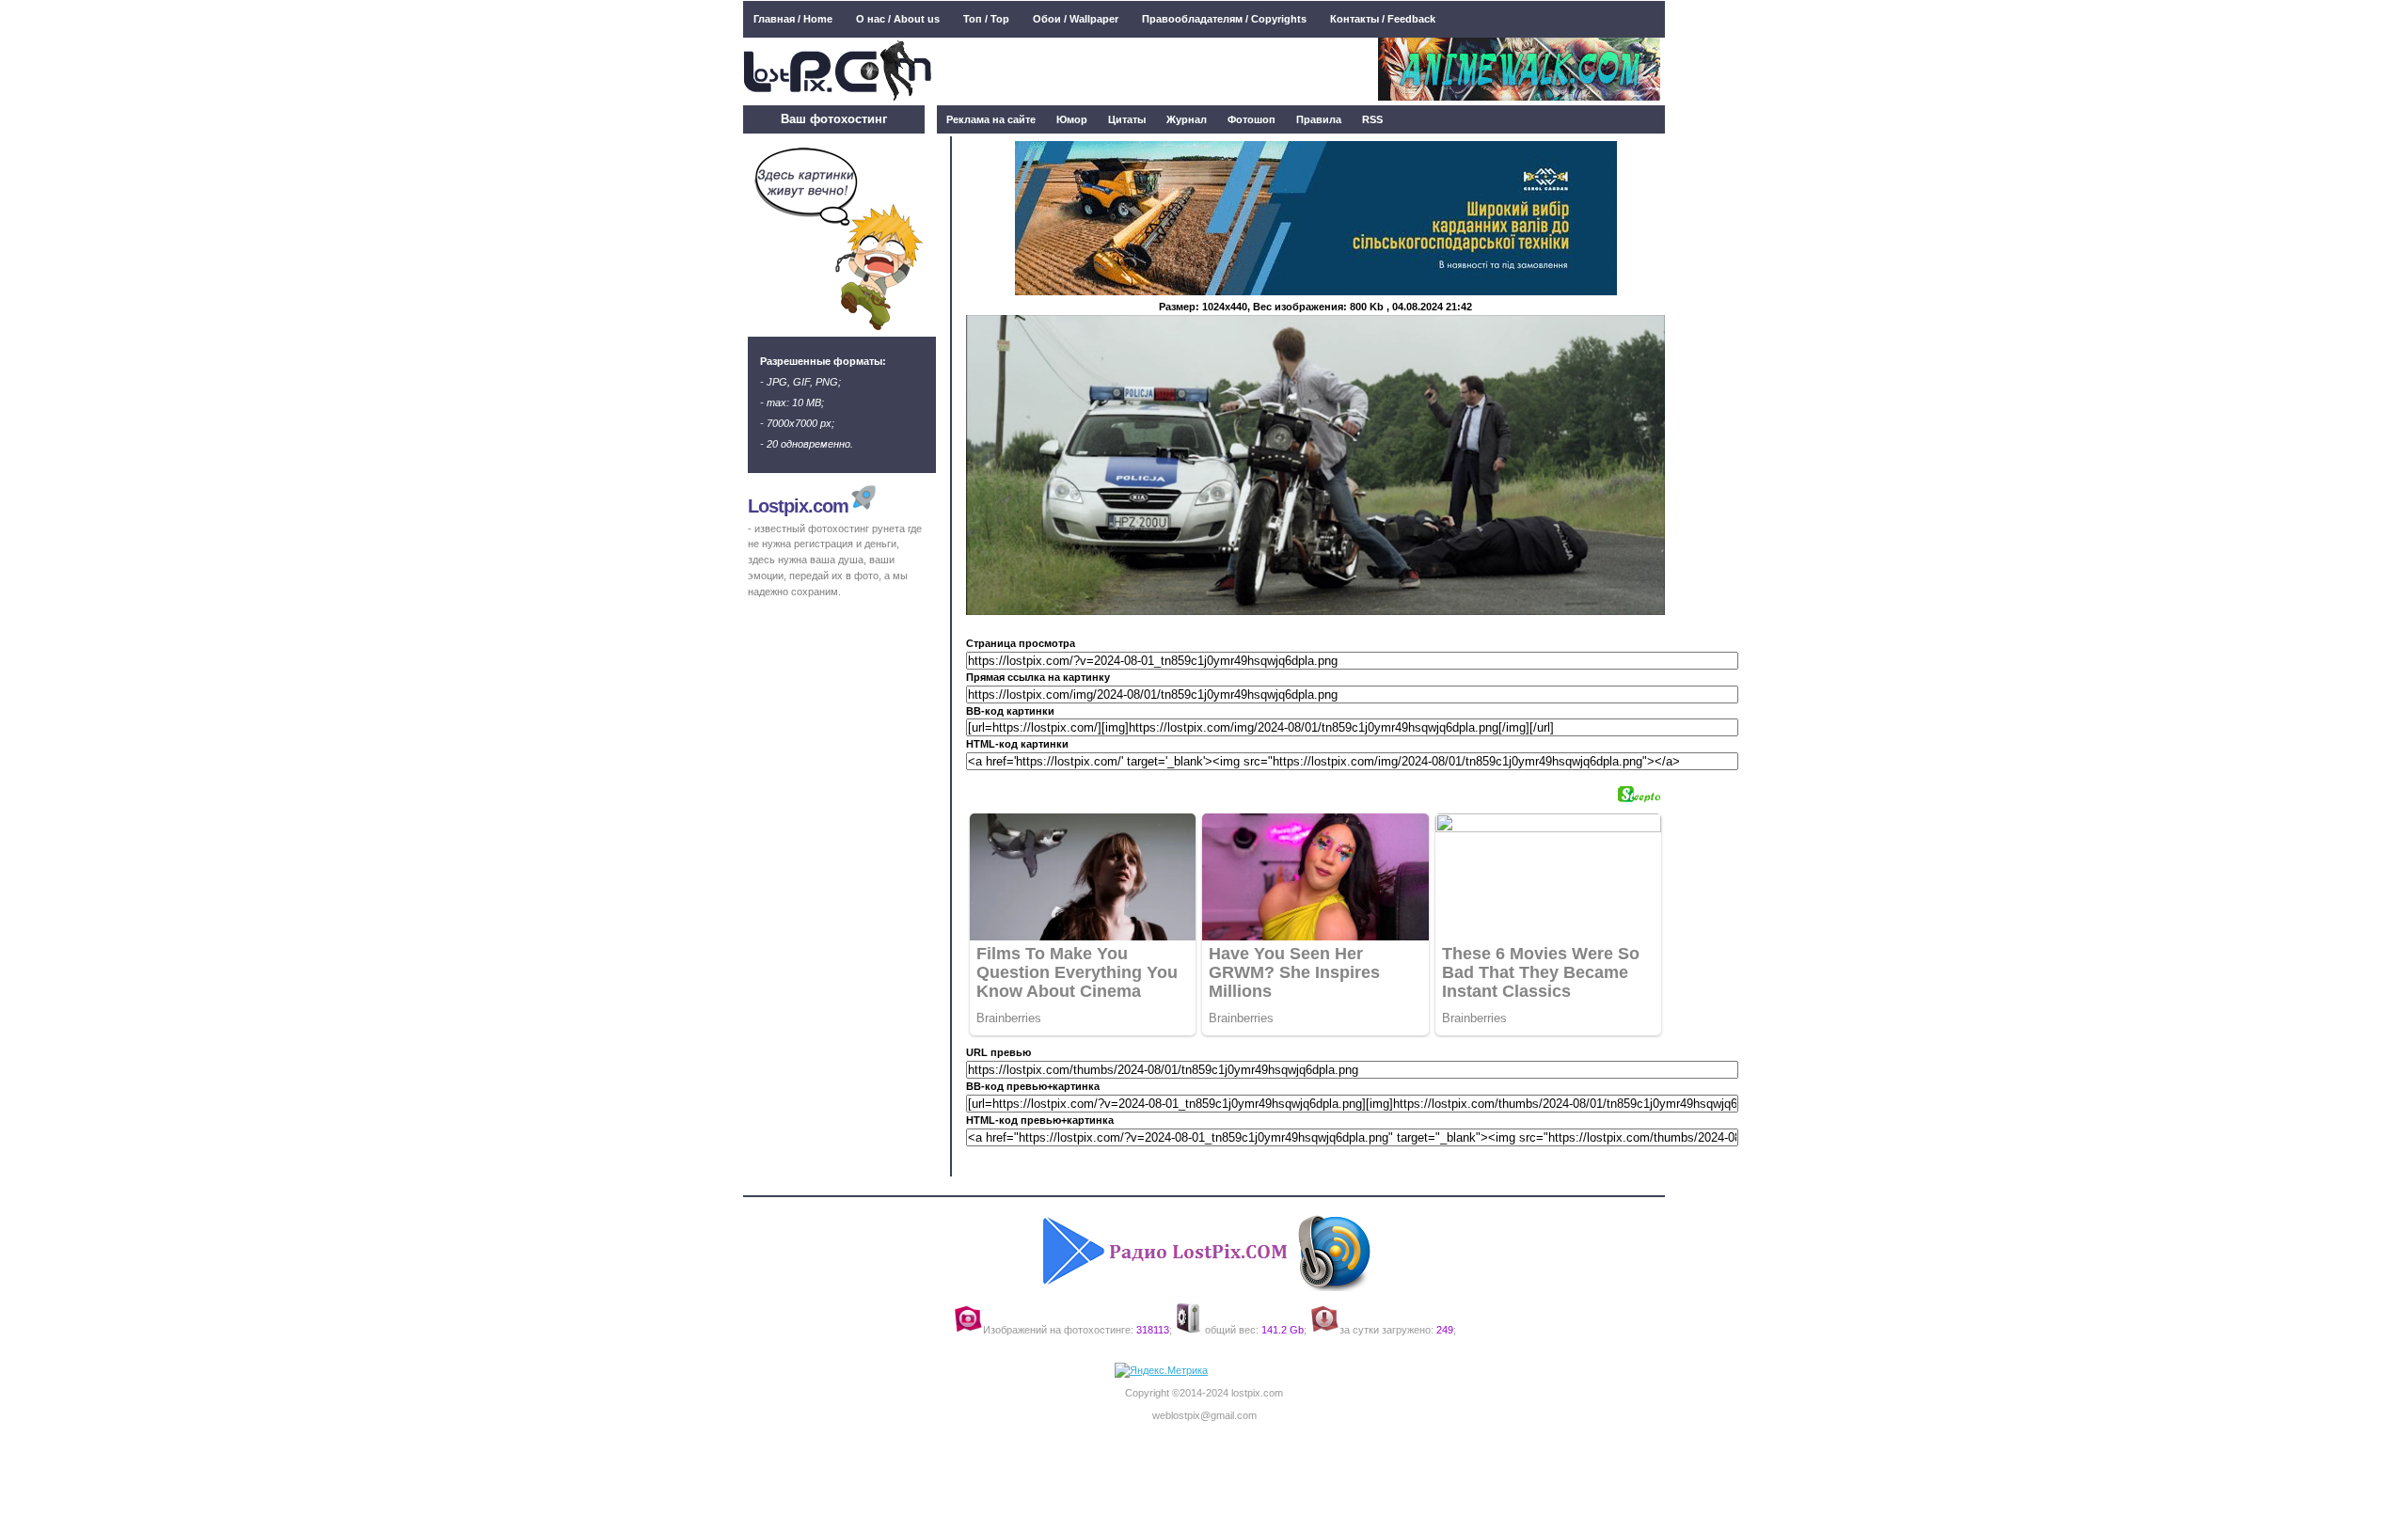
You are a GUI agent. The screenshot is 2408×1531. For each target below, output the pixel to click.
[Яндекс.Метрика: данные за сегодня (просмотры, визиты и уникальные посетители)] (1161, 1371)
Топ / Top (986, 19)
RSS (1372, 119)
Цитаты (1127, 119)
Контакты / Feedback (1383, 19)
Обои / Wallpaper (1076, 19)
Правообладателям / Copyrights (1224, 19)
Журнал (1187, 119)
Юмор (1072, 119)
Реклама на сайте (991, 119)
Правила (1319, 119)
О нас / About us (898, 19)
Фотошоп (1252, 119)
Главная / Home (793, 19)
